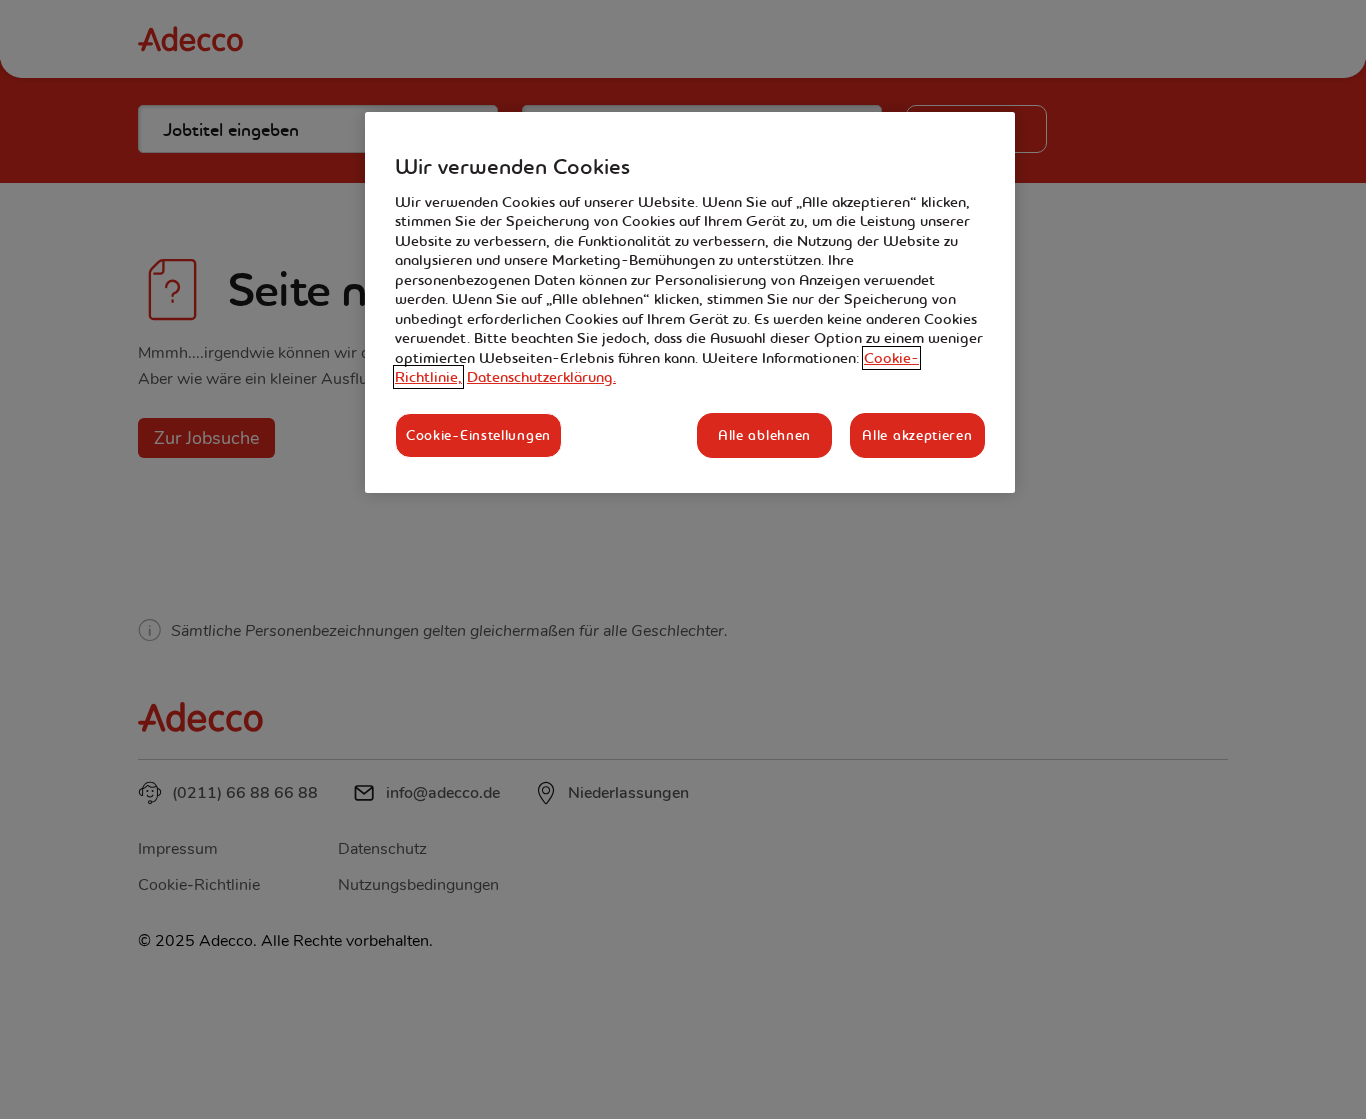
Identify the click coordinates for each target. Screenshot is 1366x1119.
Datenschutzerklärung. (541, 377)
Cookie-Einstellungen (478, 435)
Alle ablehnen (764, 435)
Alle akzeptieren (917, 435)
